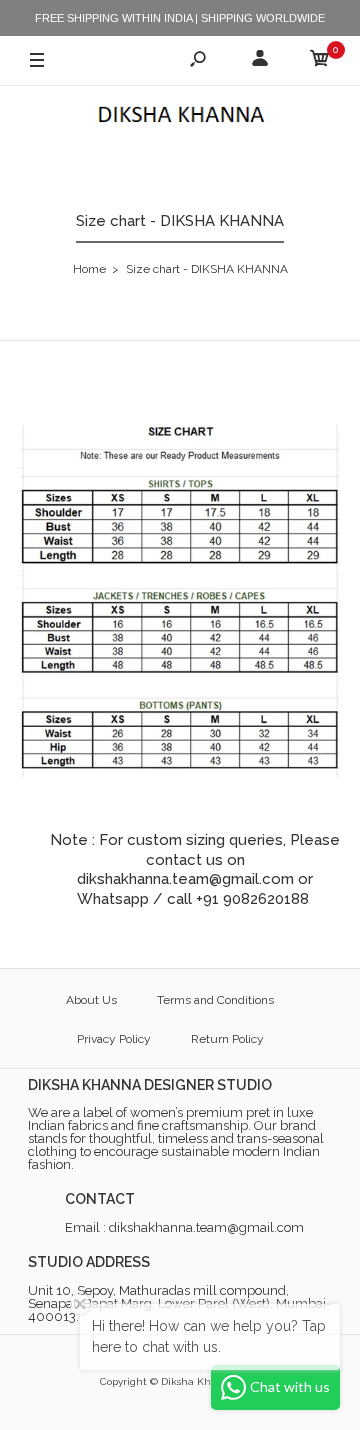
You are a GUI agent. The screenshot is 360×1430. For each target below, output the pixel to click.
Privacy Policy (114, 1039)
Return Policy (227, 1039)
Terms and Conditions (215, 1000)
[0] (320, 61)
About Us (91, 1000)
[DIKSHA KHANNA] (180, 117)
